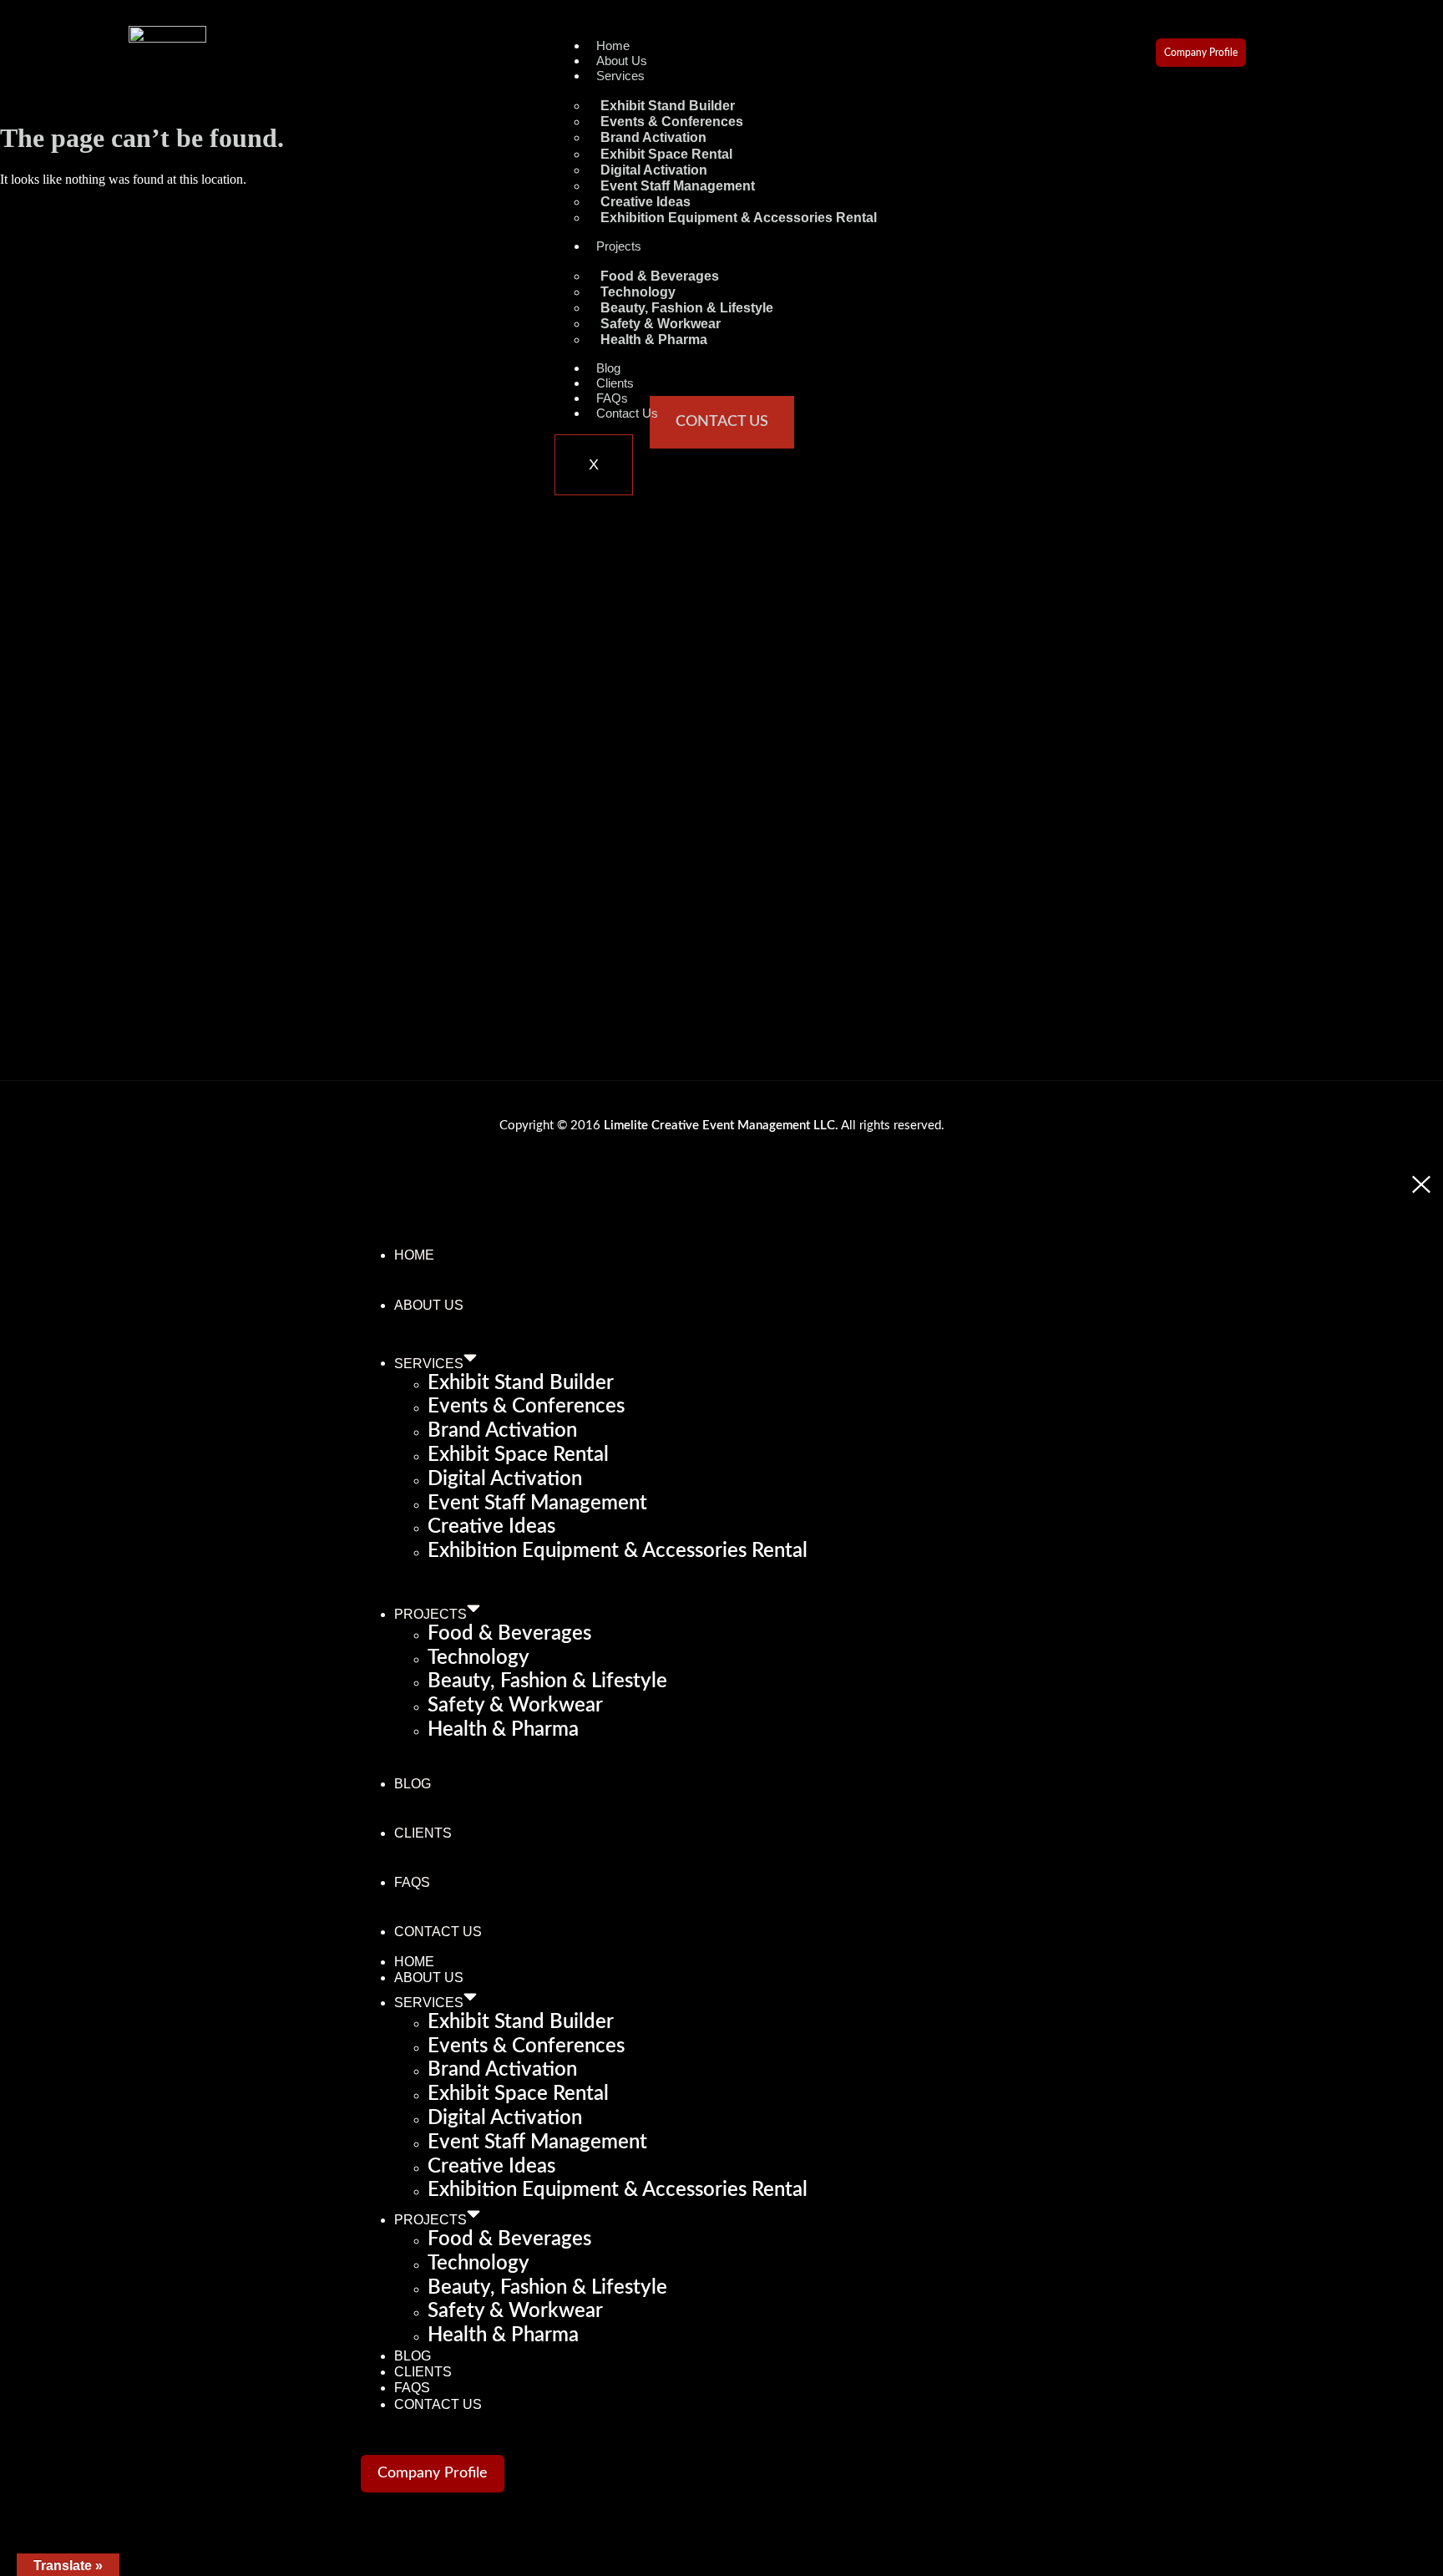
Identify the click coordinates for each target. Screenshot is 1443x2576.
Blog (608, 368)
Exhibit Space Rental (518, 1455)
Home (613, 46)
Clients (615, 383)
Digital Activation (505, 1479)
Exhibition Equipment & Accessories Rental (739, 218)
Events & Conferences (526, 1407)
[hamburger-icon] (856, 59)
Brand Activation (502, 1431)
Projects (619, 246)
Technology (478, 1658)
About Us (622, 61)
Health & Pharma (654, 340)
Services (620, 76)
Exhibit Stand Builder (521, 1383)
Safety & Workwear (515, 1706)
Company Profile (1201, 53)
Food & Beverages (509, 1634)
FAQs (612, 398)
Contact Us (627, 413)
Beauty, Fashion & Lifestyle (547, 1681)
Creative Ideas (491, 1527)
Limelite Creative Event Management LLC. (721, 1126)
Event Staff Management (537, 1504)
